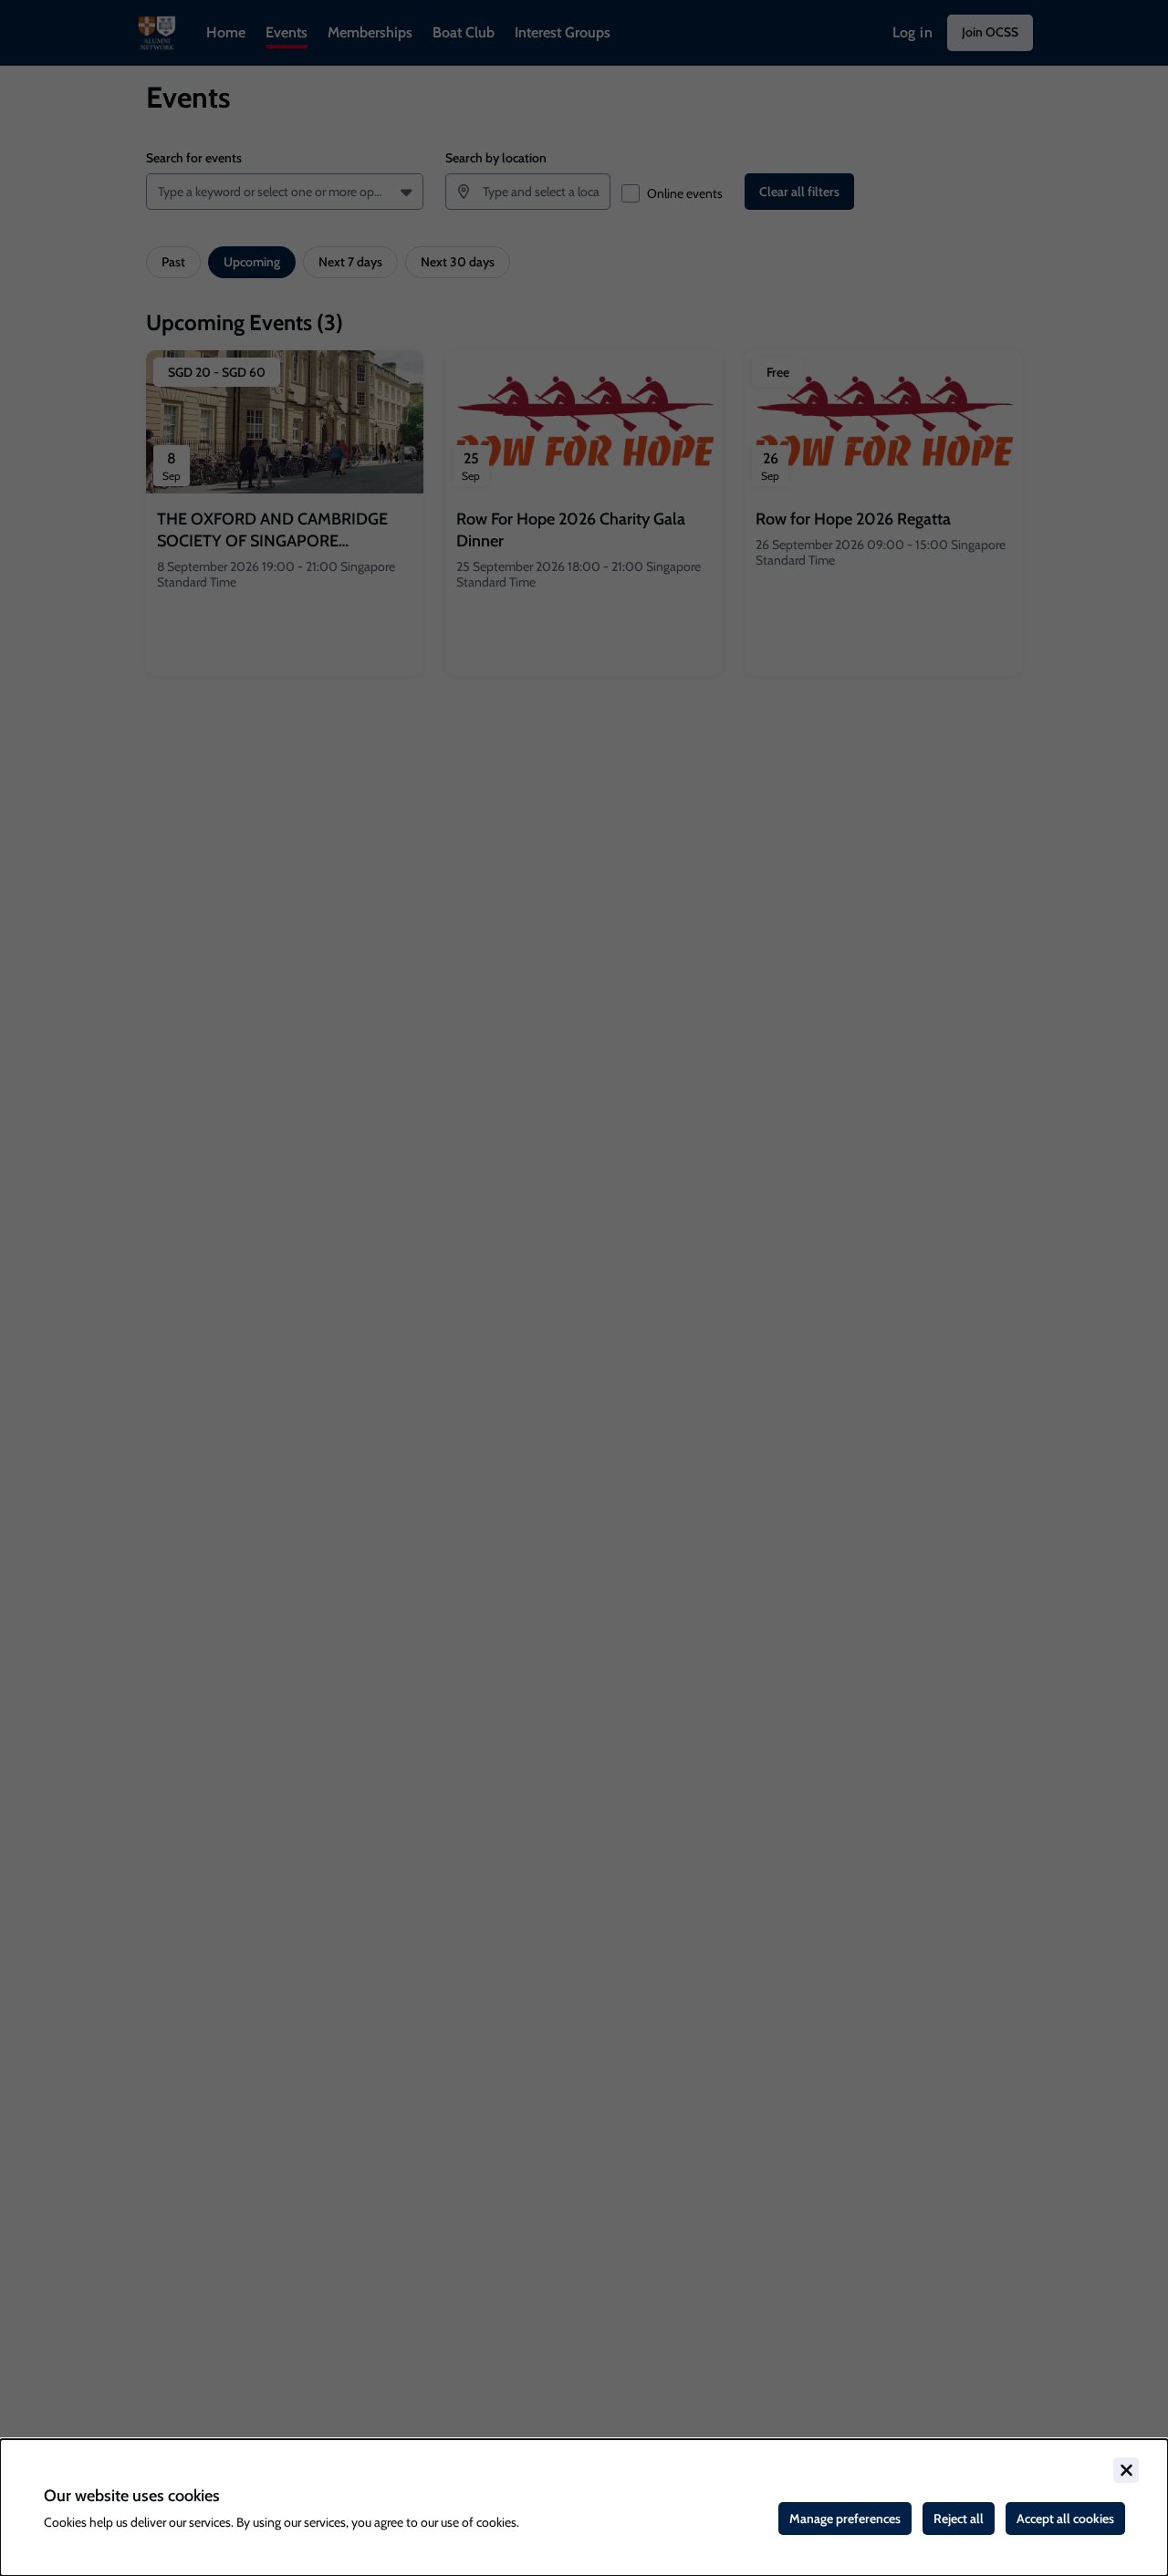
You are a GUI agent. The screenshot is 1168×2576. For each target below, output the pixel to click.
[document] (584, 2508)
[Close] (1126, 2470)
